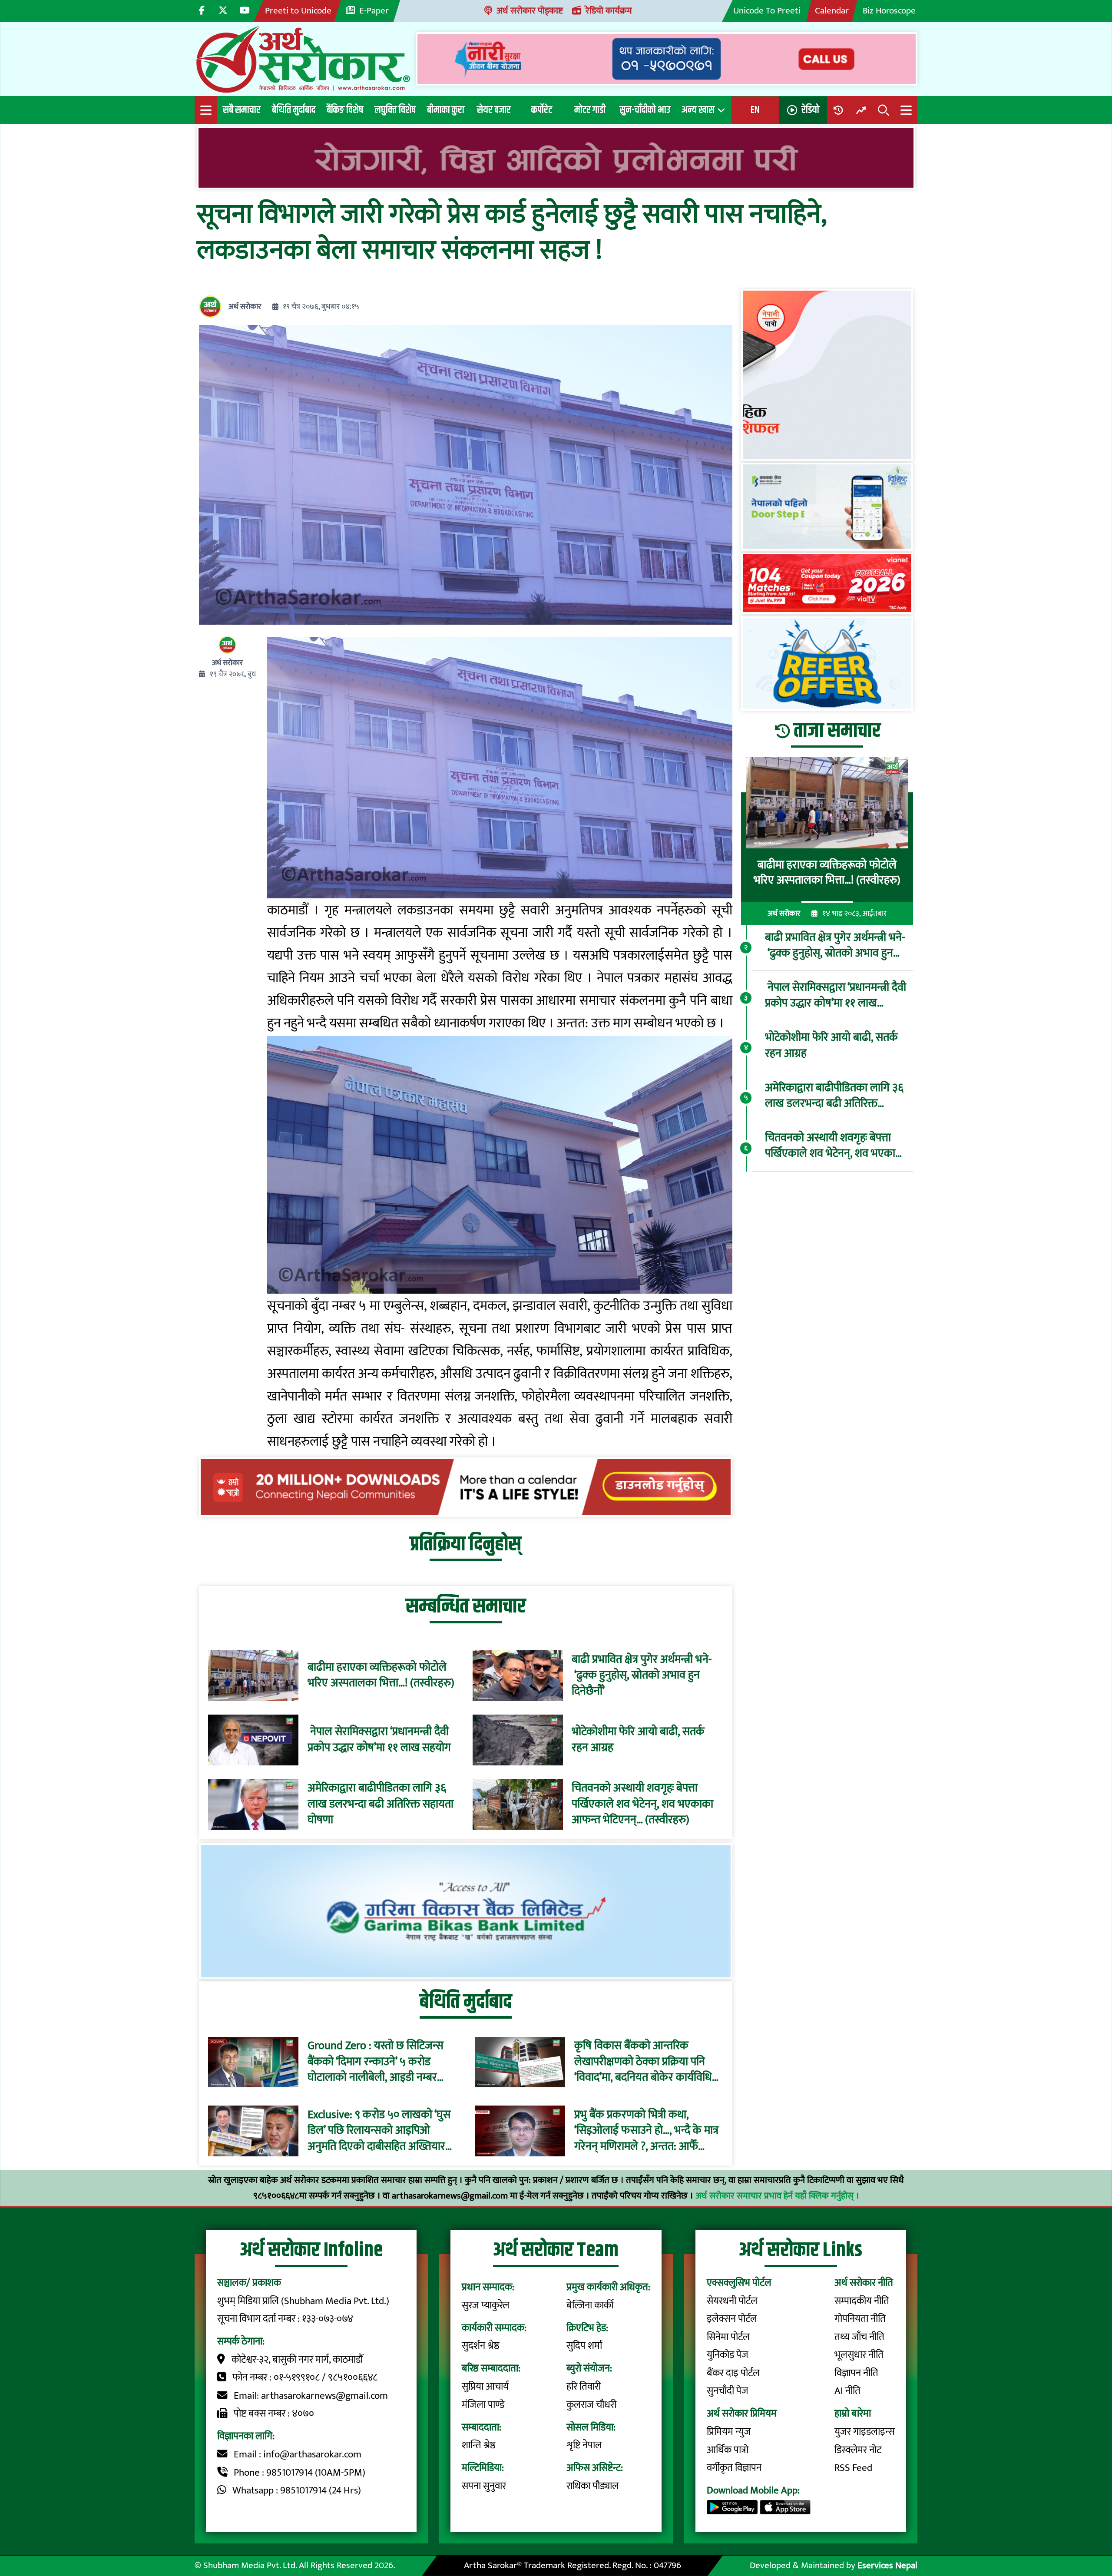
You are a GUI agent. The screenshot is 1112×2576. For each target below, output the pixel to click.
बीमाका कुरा (446, 110)
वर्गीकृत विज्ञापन (734, 2468)
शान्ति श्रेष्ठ (479, 2445)
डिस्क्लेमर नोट (858, 2450)
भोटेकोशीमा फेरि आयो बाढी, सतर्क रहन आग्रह (638, 1740)
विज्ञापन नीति (856, 2373)
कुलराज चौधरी (591, 2405)
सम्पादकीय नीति (862, 2301)
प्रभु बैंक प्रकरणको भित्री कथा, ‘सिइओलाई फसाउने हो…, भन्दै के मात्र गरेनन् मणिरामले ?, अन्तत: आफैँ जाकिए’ (646, 2131)
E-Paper (374, 11)
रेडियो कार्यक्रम (609, 11)
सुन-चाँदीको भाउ (645, 110)
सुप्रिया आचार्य (485, 2387)
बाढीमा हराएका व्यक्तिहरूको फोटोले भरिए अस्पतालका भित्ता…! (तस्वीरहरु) (381, 1676)
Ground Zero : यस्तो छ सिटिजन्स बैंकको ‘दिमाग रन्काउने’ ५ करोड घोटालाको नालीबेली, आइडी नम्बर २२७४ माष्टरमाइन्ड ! (376, 2062)
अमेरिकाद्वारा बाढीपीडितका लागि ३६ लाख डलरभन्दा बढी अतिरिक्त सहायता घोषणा (381, 1804)
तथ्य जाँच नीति (859, 2337)
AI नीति (847, 2391)
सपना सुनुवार (484, 2486)
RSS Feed (853, 2468)
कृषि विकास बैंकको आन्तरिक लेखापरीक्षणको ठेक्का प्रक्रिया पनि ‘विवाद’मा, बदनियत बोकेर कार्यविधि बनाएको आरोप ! (643, 2062)
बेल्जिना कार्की (590, 2305)
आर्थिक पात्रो (728, 2450)
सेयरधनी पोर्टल (732, 2301)
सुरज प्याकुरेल (486, 2305)
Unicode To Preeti (767, 11)
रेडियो (810, 110)
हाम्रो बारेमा (853, 2414)
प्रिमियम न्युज (729, 2432)
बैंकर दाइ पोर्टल (733, 2373)
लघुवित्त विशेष (395, 110)
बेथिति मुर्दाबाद (294, 110)
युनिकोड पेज (728, 2355)
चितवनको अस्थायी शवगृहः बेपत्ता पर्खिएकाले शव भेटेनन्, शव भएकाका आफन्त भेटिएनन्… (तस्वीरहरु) (642, 1804)
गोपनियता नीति (860, 2319)
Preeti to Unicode (298, 11)
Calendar (832, 11)
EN (755, 110)
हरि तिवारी (584, 2387)
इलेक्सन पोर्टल (732, 2319)
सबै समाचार (242, 110)
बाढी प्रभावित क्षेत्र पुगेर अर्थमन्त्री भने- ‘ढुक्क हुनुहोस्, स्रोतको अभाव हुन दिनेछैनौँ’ (642, 1676)
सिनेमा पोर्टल (728, 2337)
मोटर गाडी (590, 110)
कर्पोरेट (542, 110)
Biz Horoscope (889, 11)
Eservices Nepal (887, 2565)
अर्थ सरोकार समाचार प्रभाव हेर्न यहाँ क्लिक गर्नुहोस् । (777, 2196)
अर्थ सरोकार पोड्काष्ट (530, 11)
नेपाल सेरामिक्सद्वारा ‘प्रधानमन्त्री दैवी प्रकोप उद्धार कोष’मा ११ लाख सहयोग (379, 1740)
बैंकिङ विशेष (345, 110)
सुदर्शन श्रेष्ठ (481, 2346)
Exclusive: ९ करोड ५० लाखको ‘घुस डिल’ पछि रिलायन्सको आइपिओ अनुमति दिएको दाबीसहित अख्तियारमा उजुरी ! (381, 2131)
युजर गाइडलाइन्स (865, 2432)
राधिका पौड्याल (593, 2486)
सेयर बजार (494, 110)
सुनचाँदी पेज (728, 2391)
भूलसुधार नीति (859, 2355)
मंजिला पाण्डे (483, 2405)
